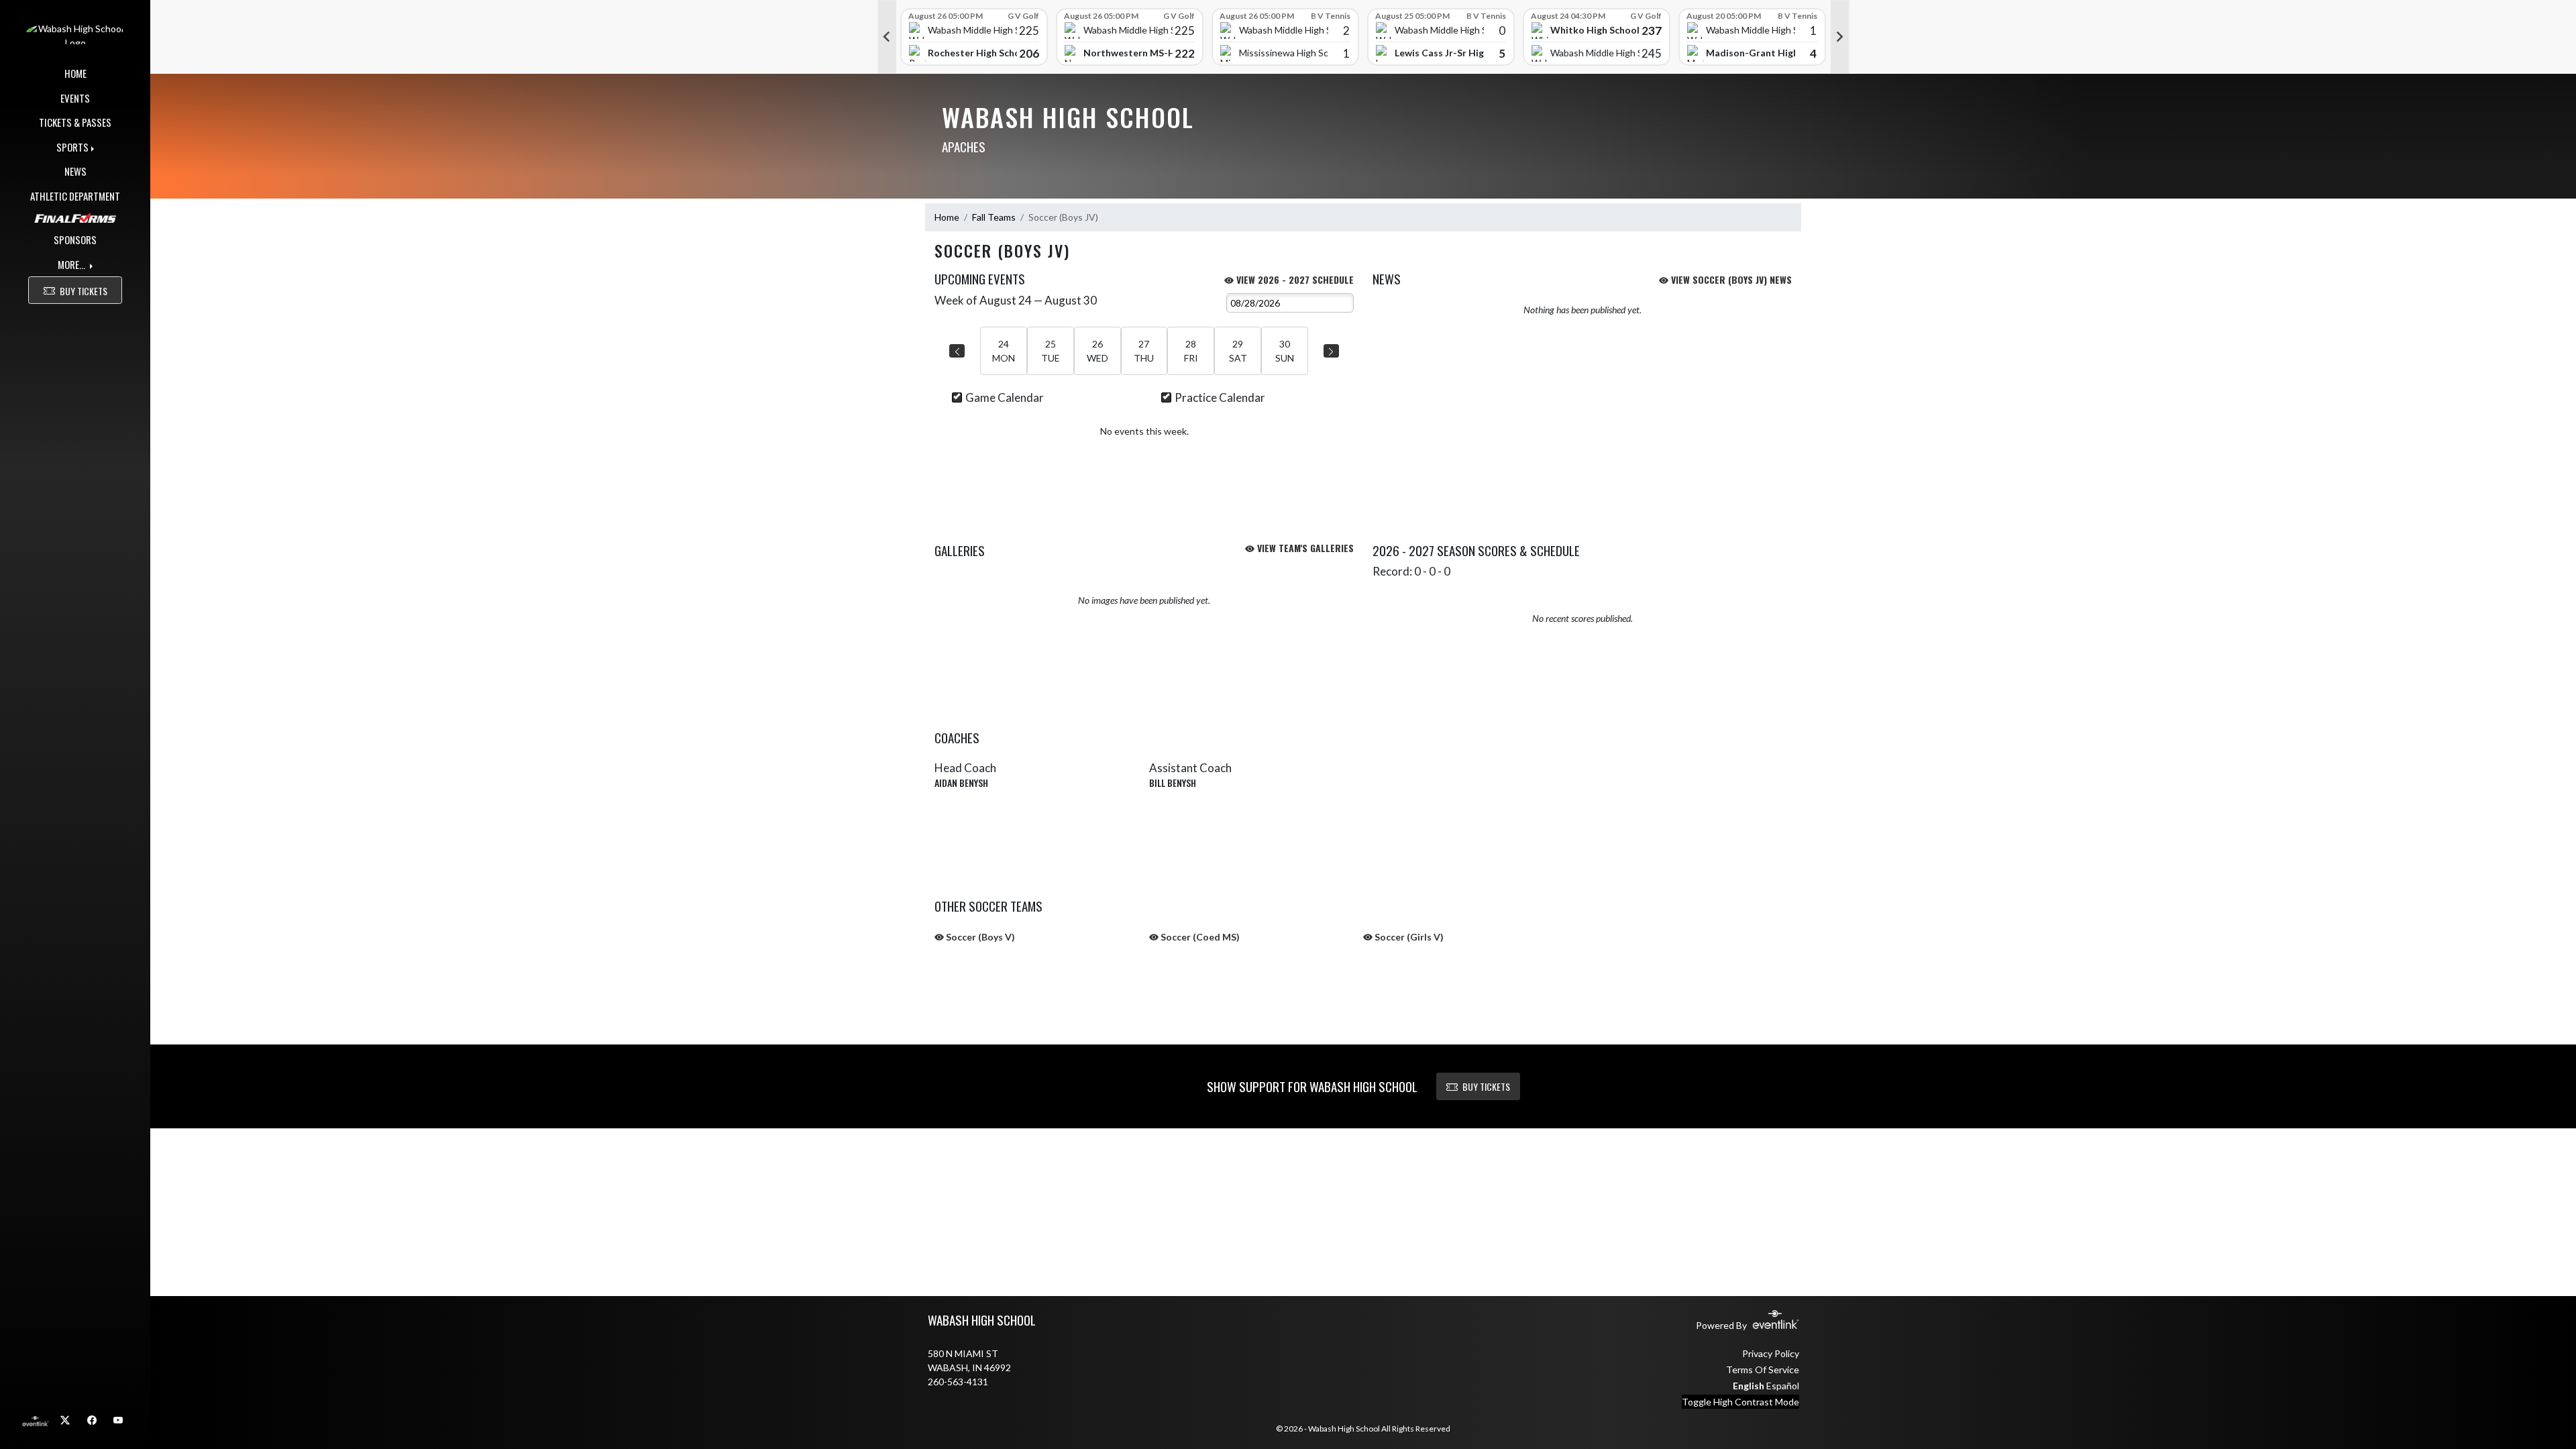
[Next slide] (1840, 37)
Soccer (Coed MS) (1199, 937)
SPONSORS (75, 239)
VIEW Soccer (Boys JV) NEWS (1730, 279)
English (1749, 1386)
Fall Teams (994, 217)
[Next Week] (1331, 351)
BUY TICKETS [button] (84, 291)
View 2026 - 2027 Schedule (1294, 279)
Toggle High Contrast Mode (1740, 1402)
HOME (75, 73)
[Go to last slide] (887, 37)
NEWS (75, 171)
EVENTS (75, 98)
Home (947, 217)
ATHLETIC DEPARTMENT (75, 196)
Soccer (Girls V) (1408, 937)
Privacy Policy (1771, 1353)
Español (1783, 1386)
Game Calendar (1005, 397)
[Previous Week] (957, 351)
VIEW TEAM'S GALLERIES (1304, 548)
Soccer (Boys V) (979, 937)
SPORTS (72, 147)
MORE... (72, 264)
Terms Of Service (1763, 1370)
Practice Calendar (1220, 397)
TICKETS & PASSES (75, 122)
